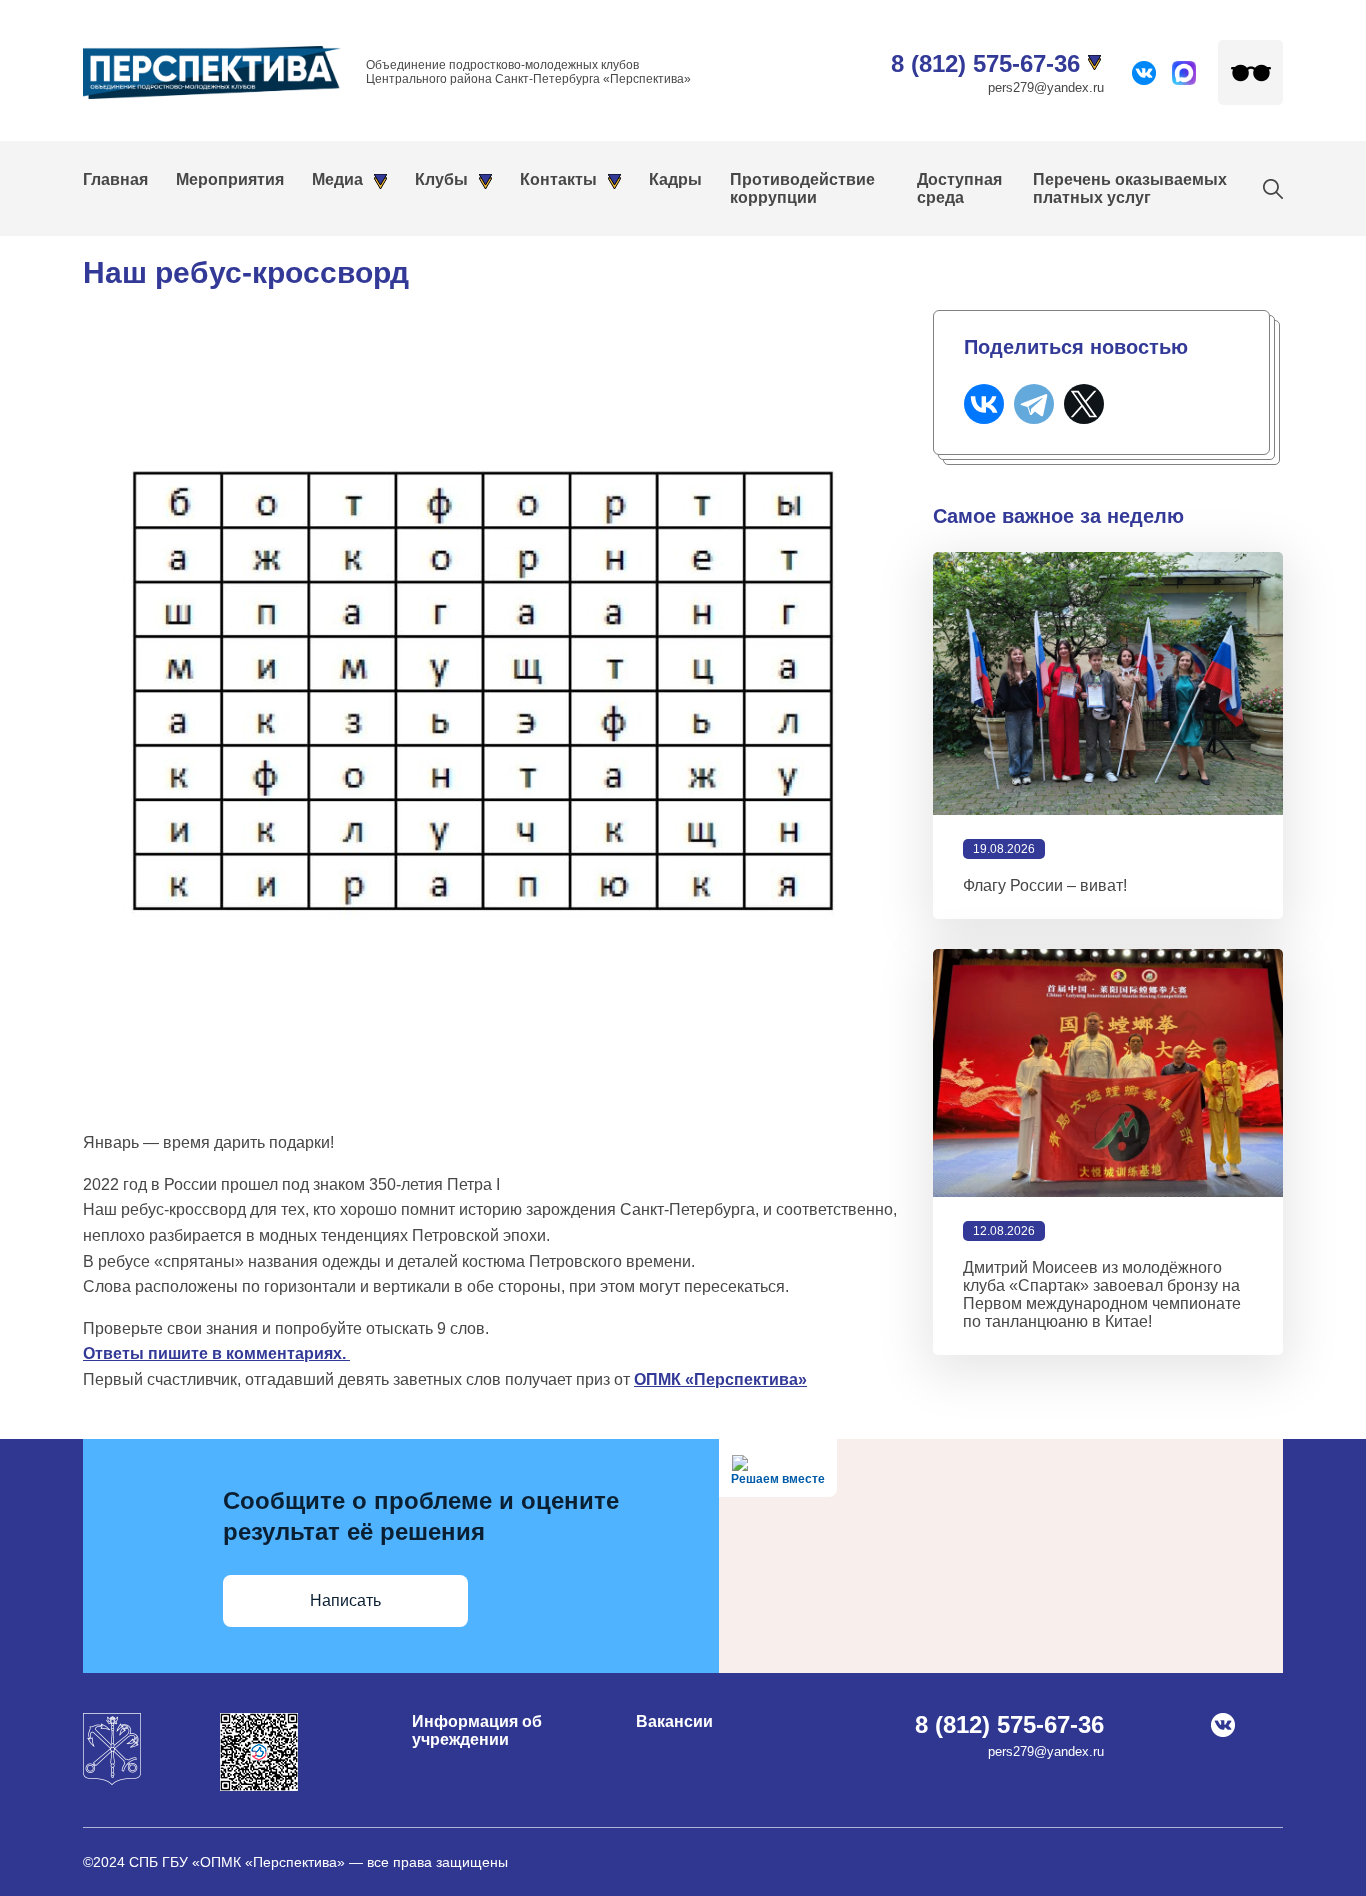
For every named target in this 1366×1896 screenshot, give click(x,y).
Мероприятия (230, 179)
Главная (115, 179)
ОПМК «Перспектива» (720, 1379)
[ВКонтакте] (984, 404)
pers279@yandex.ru (1046, 87)
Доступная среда (959, 188)
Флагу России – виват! (1045, 885)
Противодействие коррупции (802, 188)
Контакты (558, 179)
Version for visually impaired (1250, 72)
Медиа (337, 179)
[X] (1084, 404)
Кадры (675, 179)
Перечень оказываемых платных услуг (1130, 188)
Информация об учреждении (477, 1730)
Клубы (441, 179)
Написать (345, 1600)
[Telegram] (1034, 404)
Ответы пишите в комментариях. (216, 1353)
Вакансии (674, 1721)
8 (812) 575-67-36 (985, 63)
